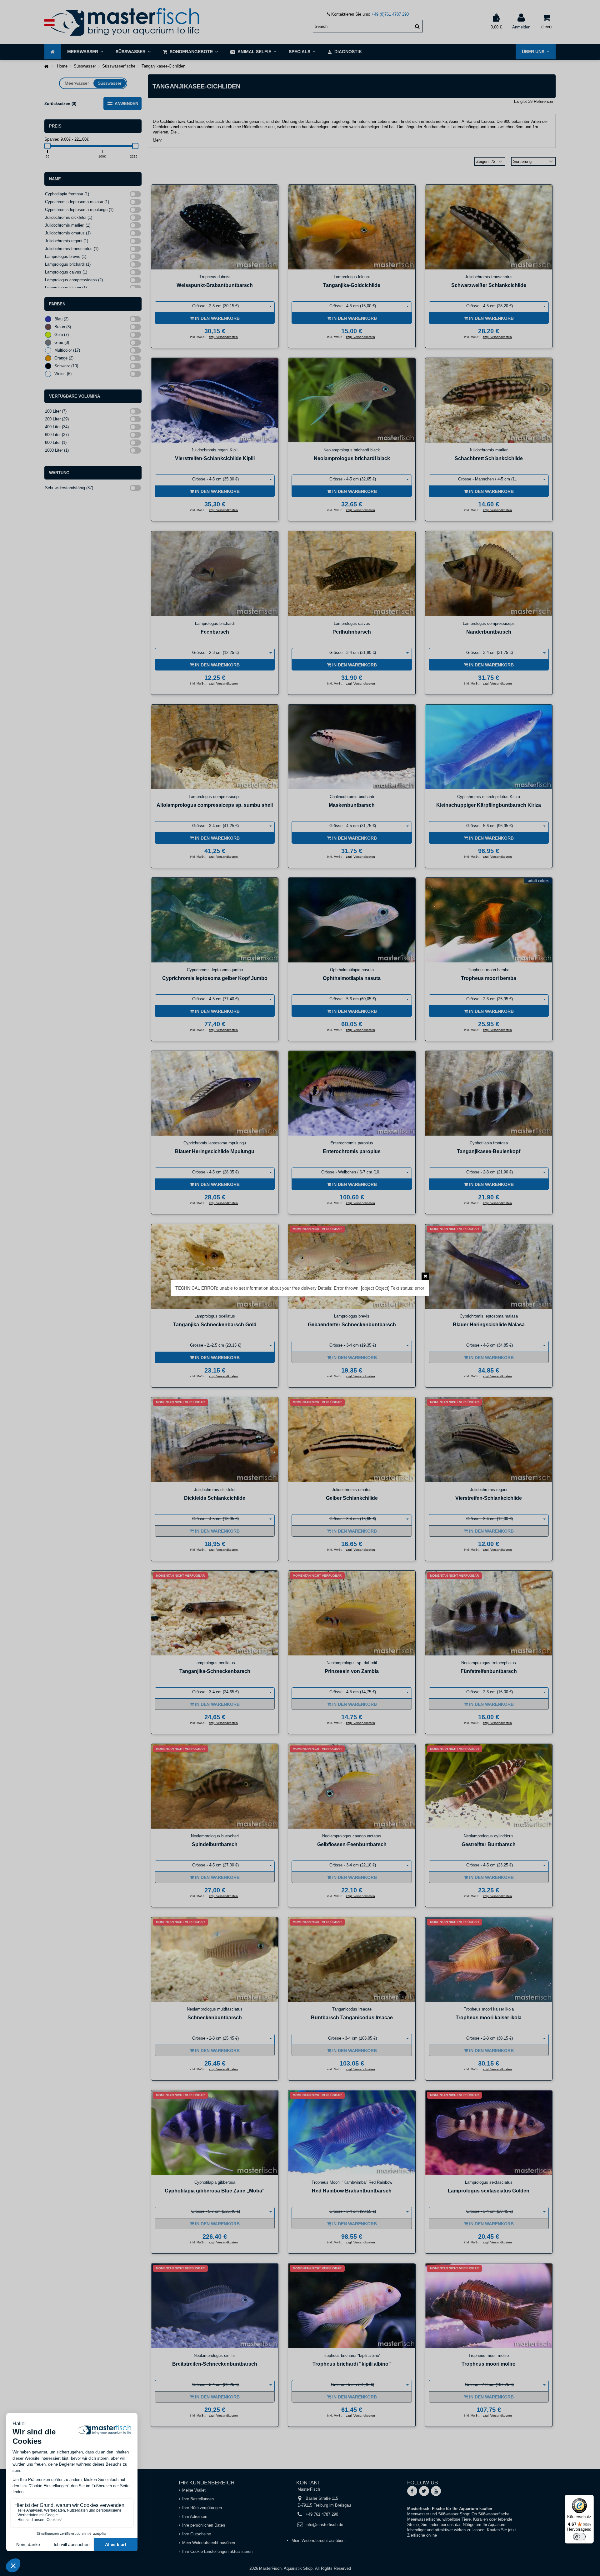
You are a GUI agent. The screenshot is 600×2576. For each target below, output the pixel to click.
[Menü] (590, 2498)
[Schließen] (425, 1276)
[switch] (579, 2537)
